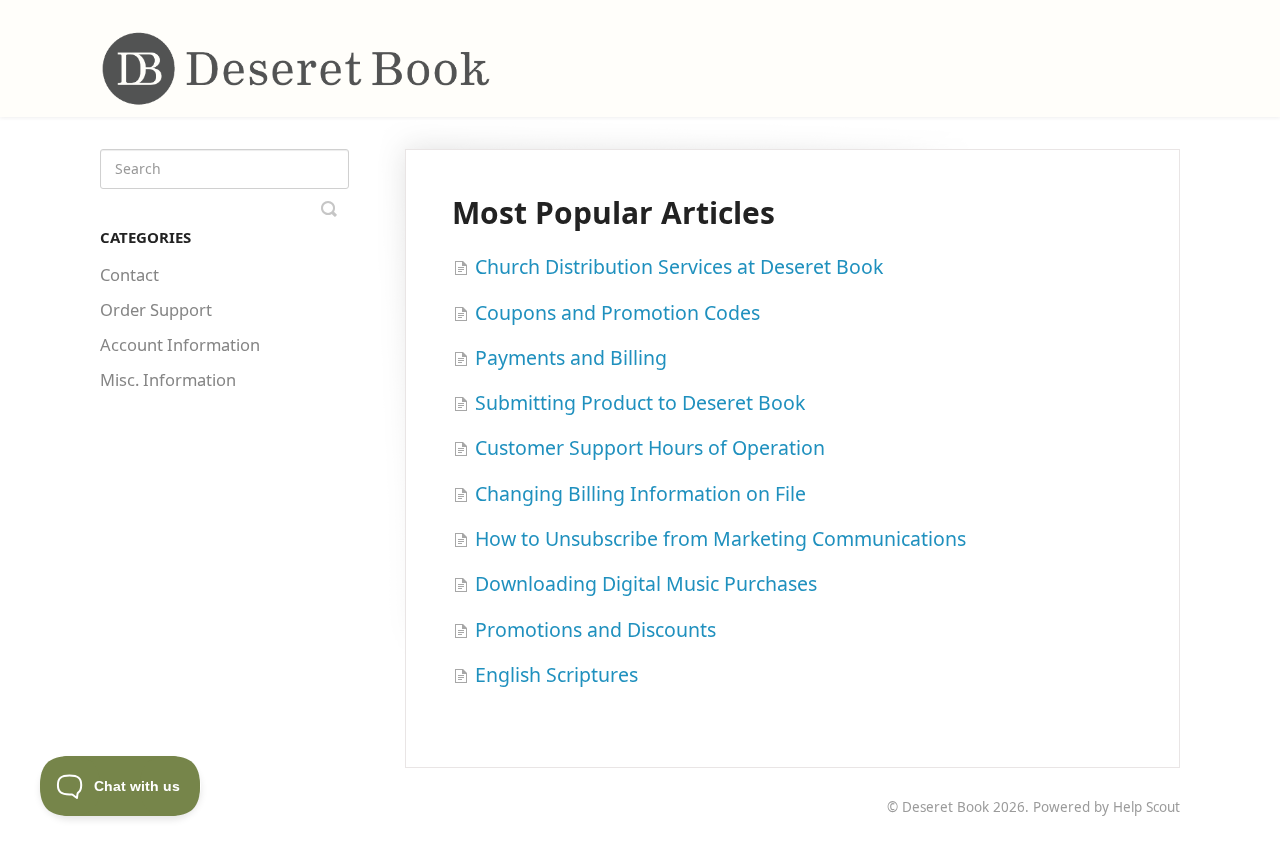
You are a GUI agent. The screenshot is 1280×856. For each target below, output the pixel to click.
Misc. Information (168, 379)
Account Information (180, 344)
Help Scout (1146, 807)
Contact (129, 274)
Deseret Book (945, 807)
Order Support (156, 309)
